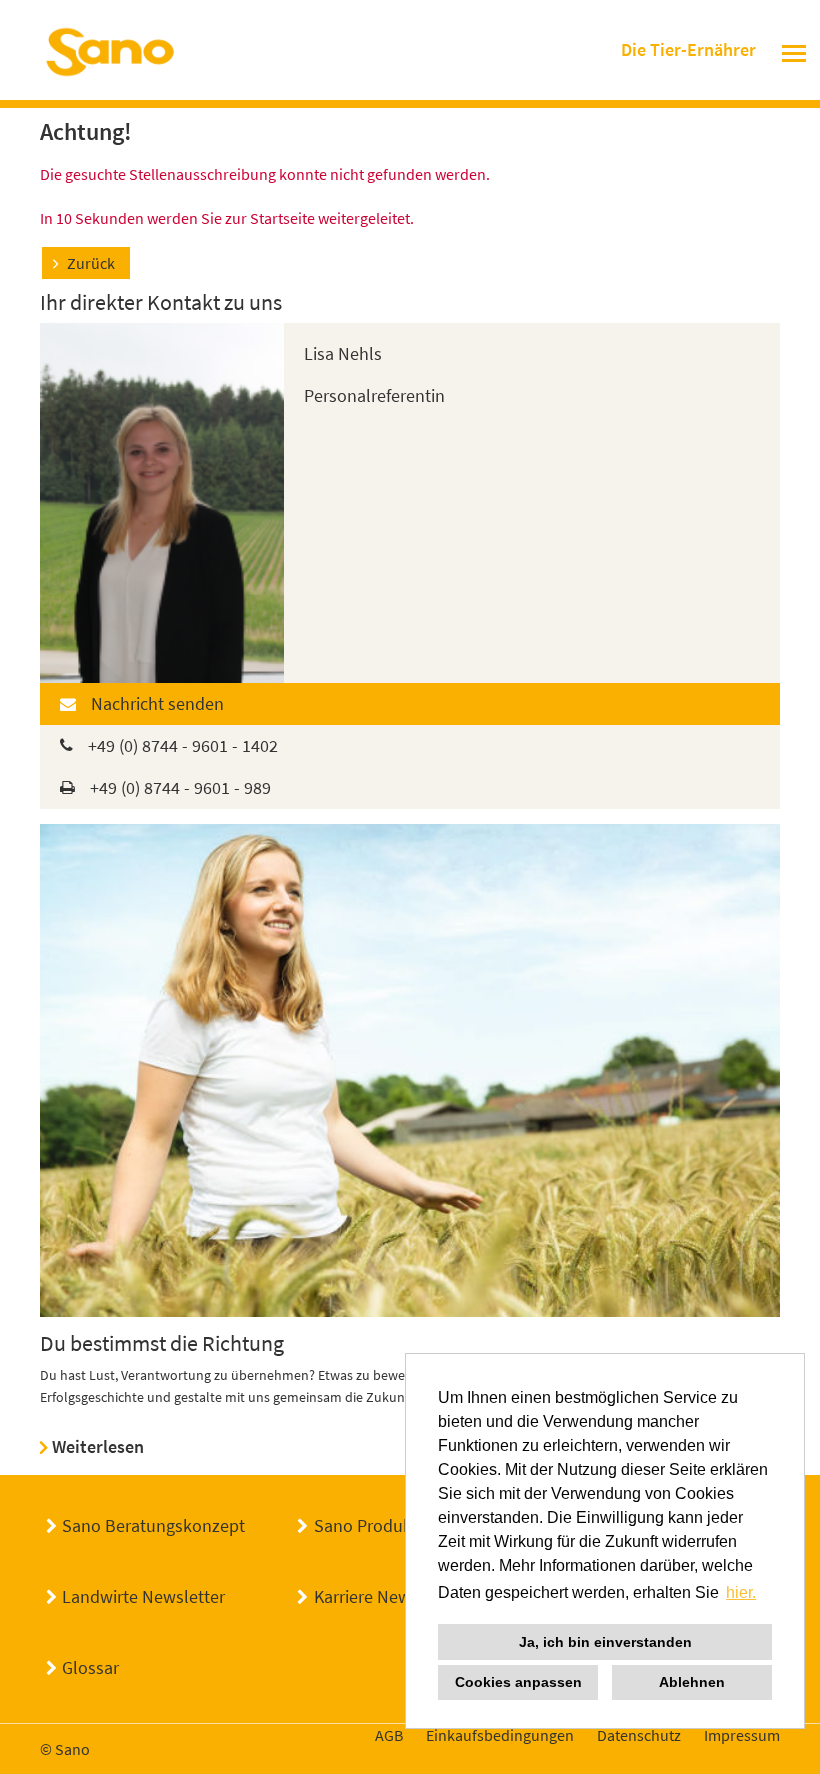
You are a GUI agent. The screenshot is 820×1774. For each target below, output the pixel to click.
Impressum (742, 1735)
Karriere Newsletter (387, 1596)
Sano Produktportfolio (399, 1525)
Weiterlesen (98, 1446)
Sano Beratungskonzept (153, 1525)
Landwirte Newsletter (143, 1596)
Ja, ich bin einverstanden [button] (605, 1642)
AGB (389, 1735)
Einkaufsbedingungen (500, 1735)
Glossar (90, 1667)
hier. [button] (741, 1592)
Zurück (91, 263)
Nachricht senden (157, 703)
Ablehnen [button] (692, 1682)
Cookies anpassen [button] (518, 1682)
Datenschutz (639, 1735)
